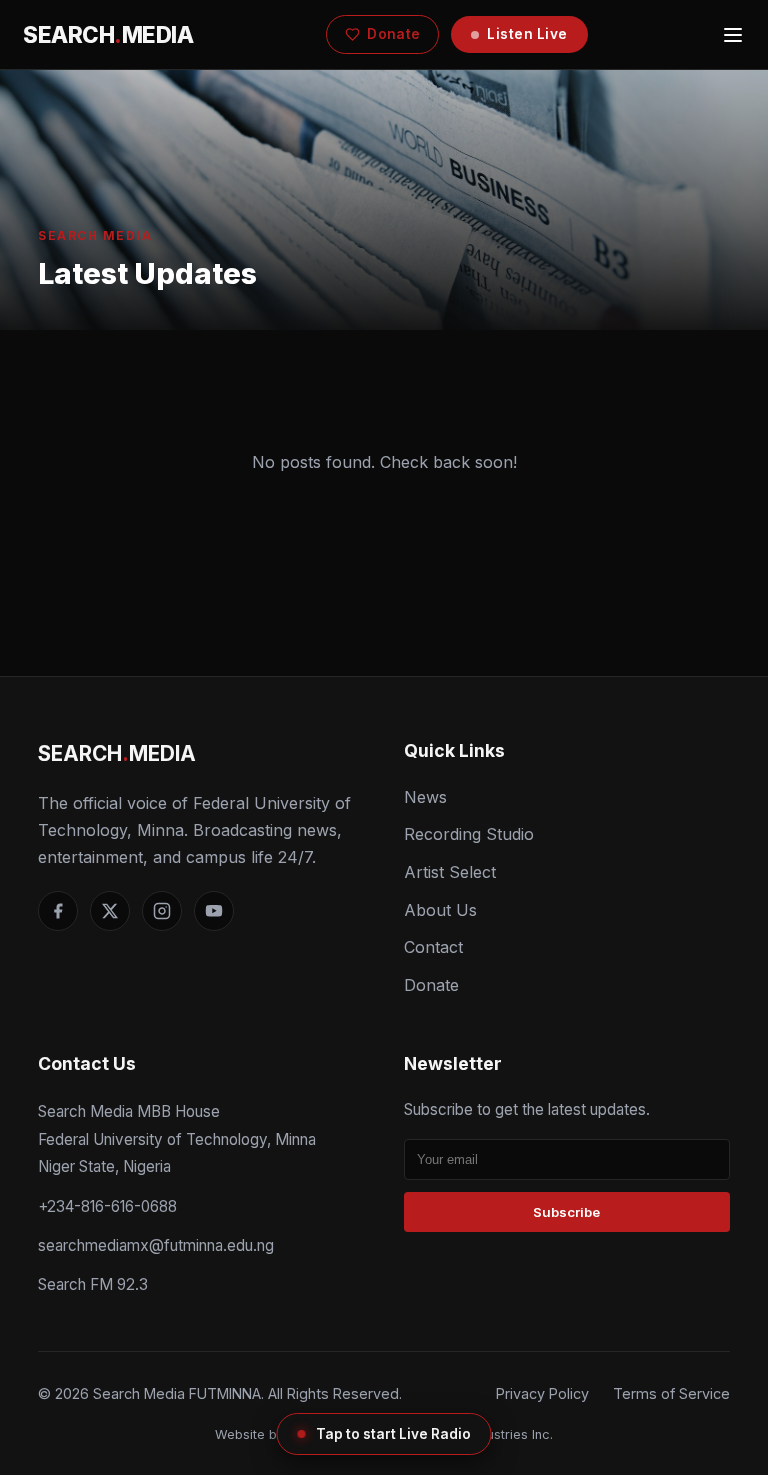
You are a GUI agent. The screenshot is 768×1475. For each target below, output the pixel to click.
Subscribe (566, 1212)
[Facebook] (58, 911)
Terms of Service (671, 1393)
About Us (440, 910)
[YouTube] (214, 911)
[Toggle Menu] (733, 35)
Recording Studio (469, 834)
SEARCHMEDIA (108, 34)
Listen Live (527, 34)
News (425, 797)
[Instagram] (162, 911)
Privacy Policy (542, 1393)
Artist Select (450, 872)
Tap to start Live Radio (393, 1434)
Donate (393, 34)
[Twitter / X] (110, 911)
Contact (433, 947)
